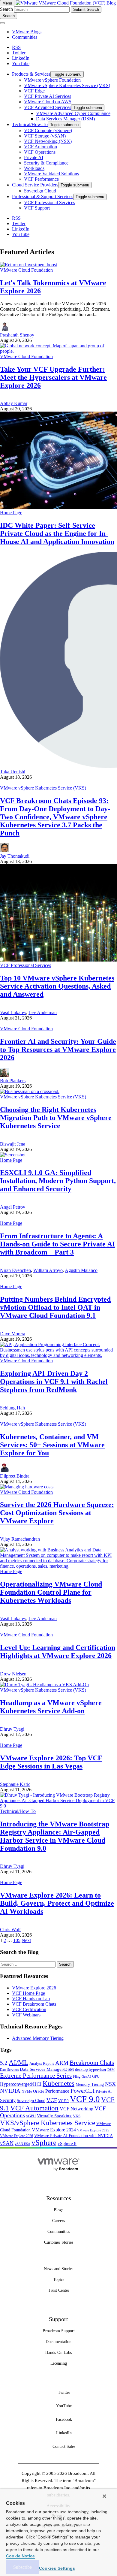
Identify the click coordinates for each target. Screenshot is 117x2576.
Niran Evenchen (15, 1270)
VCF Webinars (26, 2015)
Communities (25, 37)
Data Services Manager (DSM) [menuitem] (65, 119)
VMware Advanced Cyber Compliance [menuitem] (73, 113)
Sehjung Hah (12, 1408)
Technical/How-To (18, 1811)
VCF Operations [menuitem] (40, 152)
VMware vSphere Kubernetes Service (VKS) (43, 788)
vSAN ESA (22, 2144)
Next (26, 1940)
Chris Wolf (10, 1930)
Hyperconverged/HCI (21, 2084)
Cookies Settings (57, 2568)
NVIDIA (10, 2091)
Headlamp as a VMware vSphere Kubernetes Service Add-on (51, 1707)
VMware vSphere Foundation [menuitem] (52, 80)
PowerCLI (82, 2091)
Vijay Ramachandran (20, 1539)
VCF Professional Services (25, 965)
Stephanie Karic (15, 1784)
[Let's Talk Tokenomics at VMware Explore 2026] (28, 265)
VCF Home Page (28, 1993)
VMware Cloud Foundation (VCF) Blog (77, 3)
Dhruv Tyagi (12, 1729)
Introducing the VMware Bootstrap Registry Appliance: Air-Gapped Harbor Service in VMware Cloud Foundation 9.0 (55, 1836)
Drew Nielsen (13, 1674)
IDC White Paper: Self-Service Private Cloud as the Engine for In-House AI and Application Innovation (57, 533)
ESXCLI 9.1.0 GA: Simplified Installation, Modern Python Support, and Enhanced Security (58, 1181)
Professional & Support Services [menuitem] (43, 196)
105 (17, 1940)
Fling (77, 2076)
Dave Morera (13, 1334)
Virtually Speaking (54, 2116)
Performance (57, 2091)
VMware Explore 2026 (34, 1988)
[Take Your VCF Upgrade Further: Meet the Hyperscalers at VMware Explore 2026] (58, 351)
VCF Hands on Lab (31, 1999)
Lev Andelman (43, 1012)
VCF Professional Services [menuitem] (49, 202)
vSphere (44, 2142)
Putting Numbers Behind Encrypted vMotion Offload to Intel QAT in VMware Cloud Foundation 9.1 (55, 1307)
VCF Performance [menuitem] (41, 179)
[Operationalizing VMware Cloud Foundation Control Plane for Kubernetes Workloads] (58, 1566)
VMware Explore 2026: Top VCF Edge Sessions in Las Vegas (51, 1762)
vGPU (31, 2116)
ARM (62, 2063)
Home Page (11, 513)
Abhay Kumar (14, 403)
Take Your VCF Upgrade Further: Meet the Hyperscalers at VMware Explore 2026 (53, 377)
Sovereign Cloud (31, 2101)
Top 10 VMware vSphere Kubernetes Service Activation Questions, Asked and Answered (57, 986)
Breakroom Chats (92, 2063)
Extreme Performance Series (36, 2076)
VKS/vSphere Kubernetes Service (48, 2123)
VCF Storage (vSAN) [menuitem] (45, 136)
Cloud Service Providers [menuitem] (35, 185)
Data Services (9, 2070)
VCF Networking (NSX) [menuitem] (48, 141)
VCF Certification (29, 2009)
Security (8, 2100)
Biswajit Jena (13, 1144)
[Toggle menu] (2, 23)
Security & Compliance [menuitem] (46, 163)
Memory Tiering (90, 2084)
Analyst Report (42, 2063)
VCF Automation (34, 2108)
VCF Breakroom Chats (34, 2004)
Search (6, 9)
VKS (77, 2116)
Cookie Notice (20, 2556)
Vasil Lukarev (13, 1012)
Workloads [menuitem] (34, 168)
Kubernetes (58, 2083)
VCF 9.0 (85, 2099)
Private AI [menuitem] (34, 157)
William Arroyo (48, 1270)
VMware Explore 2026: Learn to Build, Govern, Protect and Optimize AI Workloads (57, 1903)
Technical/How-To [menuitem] (30, 124)
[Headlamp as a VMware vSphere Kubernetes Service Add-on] (44, 1685)
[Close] (104, 2496)
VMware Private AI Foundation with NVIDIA (73, 2136)
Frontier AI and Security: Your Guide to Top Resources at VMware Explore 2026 (58, 1049)
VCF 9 (63, 2101)
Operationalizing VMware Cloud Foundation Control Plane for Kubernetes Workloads (51, 1592)
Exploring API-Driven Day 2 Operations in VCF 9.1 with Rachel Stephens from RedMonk (54, 1382)
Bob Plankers (13, 1081)
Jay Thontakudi (15, 856)
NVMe (27, 2091)
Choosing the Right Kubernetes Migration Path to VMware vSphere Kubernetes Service (56, 1118)
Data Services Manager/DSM (47, 2069)
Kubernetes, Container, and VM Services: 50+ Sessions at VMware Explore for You (52, 1445)
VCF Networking (76, 2109)
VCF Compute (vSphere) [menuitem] (48, 130)
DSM (111, 2070)
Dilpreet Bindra (15, 1476)
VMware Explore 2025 (93, 2130)
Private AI (104, 2091)
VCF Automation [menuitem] (40, 147)
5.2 (4, 2063)
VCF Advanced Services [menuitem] (48, 107)
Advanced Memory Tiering (38, 2038)
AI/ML (18, 2063)
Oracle (39, 2091)
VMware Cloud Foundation (26, 270)
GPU (96, 2076)
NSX (110, 2084)
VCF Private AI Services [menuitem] (48, 96)
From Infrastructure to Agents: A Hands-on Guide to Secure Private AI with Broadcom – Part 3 (57, 1244)
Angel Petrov (13, 1207)
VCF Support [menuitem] (37, 208)
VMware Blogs (27, 32)
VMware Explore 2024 (54, 2130)
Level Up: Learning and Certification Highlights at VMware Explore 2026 (58, 1652)
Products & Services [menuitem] (31, 74)
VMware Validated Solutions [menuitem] (51, 174)
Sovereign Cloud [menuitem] (40, 191)
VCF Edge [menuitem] (34, 91)
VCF (52, 2100)
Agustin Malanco (81, 1270)
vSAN (7, 2143)
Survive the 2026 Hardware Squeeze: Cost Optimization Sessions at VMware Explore (57, 1513)
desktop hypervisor (91, 2070)
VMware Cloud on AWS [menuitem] (48, 102)
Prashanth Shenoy (17, 335)
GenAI (86, 2076)
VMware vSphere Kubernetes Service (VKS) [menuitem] (67, 85)
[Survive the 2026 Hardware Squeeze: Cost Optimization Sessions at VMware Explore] (27, 1487)
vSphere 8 (67, 2143)
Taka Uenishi (13, 772)
